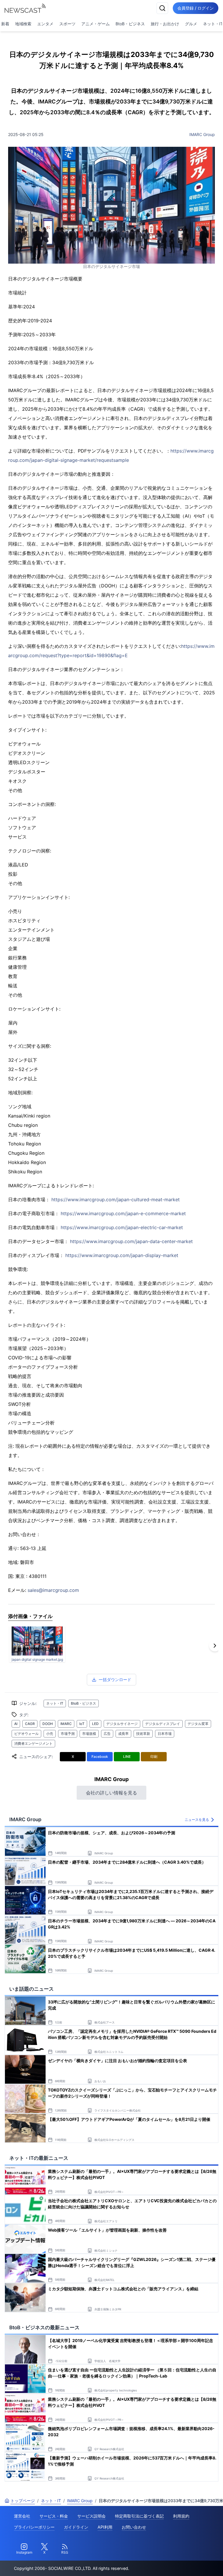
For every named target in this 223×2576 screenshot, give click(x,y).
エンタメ (45, 24)
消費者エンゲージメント (33, 1743)
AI (16, 1724)
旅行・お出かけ (165, 24)
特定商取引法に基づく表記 (139, 2516)
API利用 (105, 2527)
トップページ (23, 2501)
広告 (107, 1734)
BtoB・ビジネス (130, 24)
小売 (50, 1734)
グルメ (191, 24)
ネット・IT (55, 1703)
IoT (82, 1724)
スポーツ (67, 24)
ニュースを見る (197, 1820)
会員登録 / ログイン (196, 8)
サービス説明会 (91, 2516)
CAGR (30, 1724)
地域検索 (23, 24)
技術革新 (143, 1734)
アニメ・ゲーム (96, 24)
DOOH (48, 1724)
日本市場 (165, 1734)
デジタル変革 (198, 1724)
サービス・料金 (54, 2516)
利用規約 (181, 2516)
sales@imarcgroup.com (53, 1590)
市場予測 (68, 1734)
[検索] (162, 8)
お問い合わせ (134, 2527)
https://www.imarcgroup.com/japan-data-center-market (131, 1241)
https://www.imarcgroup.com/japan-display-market (122, 1255)
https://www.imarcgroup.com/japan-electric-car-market (122, 1227)
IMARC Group (202, 134)
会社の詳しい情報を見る (111, 1793)
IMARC (66, 1724)
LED (95, 1724)
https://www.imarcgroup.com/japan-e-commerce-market (123, 1213)
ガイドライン (76, 2527)
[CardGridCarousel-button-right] (215, 1646)
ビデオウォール (26, 1734)
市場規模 (89, 1734)
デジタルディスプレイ (163, 1724)
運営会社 (22, 2516)
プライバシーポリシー (34, 2527)
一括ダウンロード (115, 1680)
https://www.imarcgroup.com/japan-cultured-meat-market (116, 1199)
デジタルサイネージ (122, 1724)
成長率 (123, 1734)
